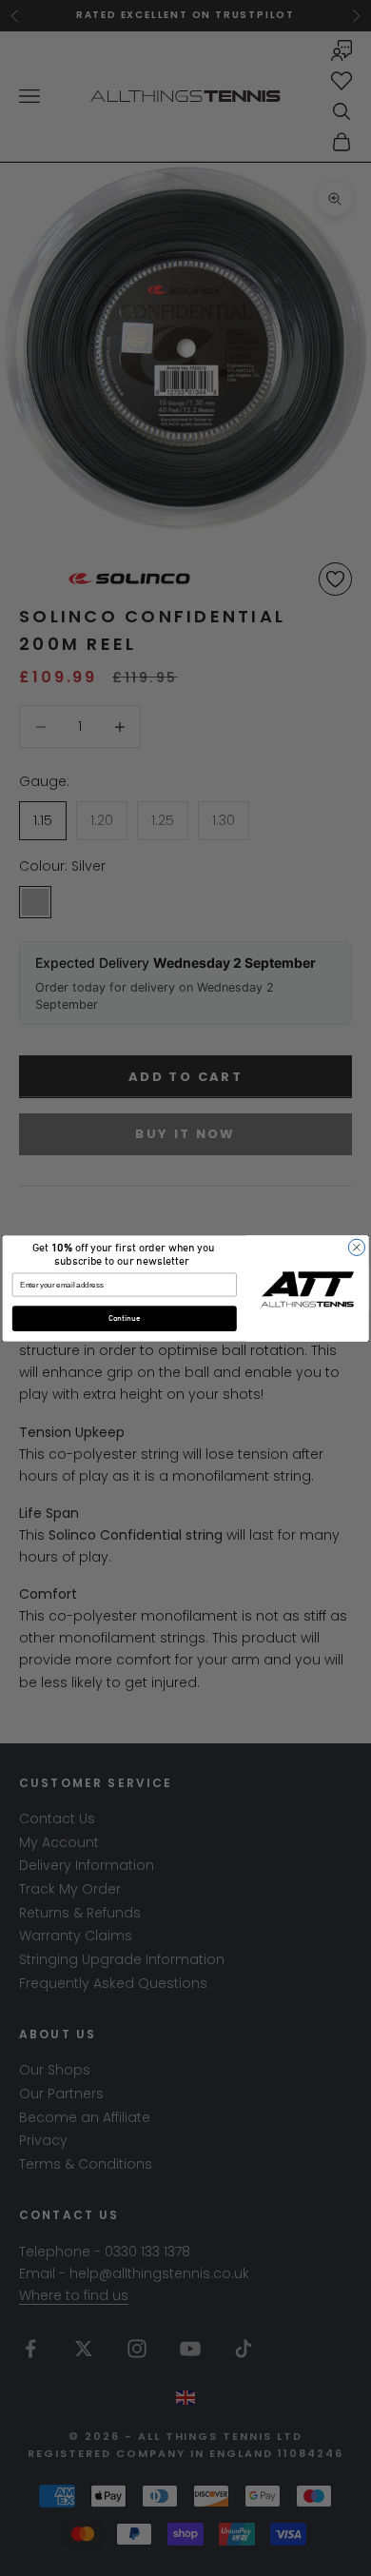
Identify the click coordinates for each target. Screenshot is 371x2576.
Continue (125, 1318)
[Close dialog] (356, 1247)
